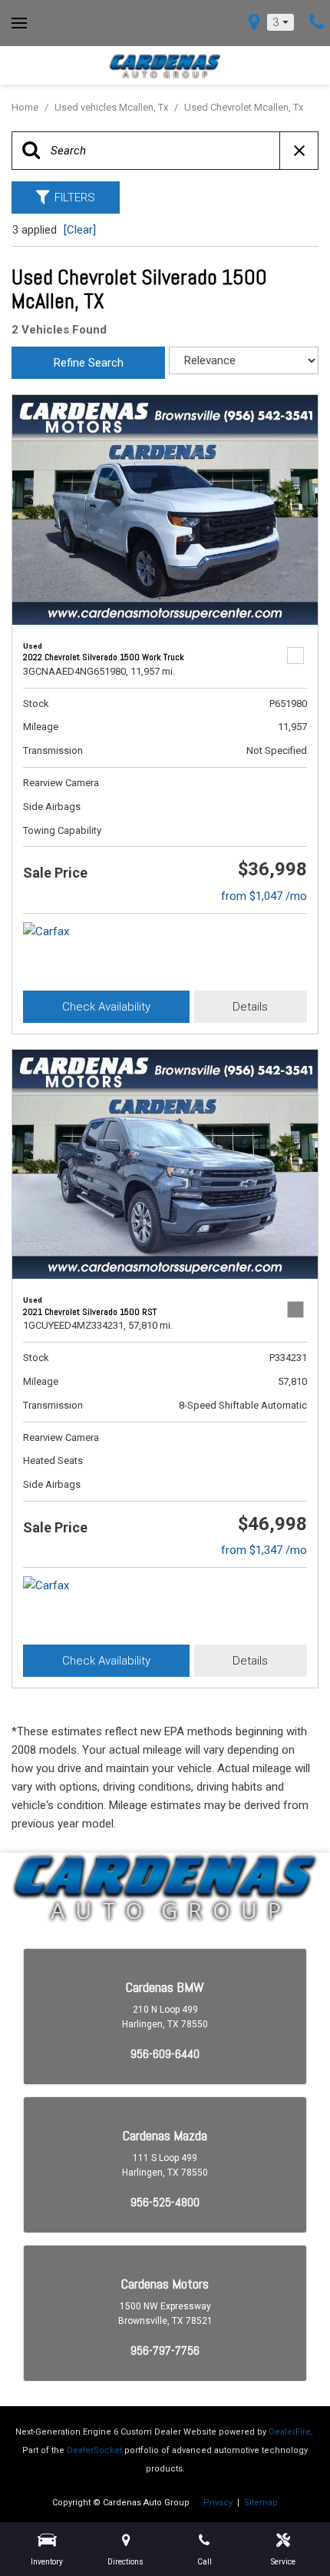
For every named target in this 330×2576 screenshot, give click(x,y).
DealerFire (290, 2432)
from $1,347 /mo (264, 1550)
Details (250, 1007)
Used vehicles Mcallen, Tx (112, 107)
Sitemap (261, 2503)
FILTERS (75, 198)
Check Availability (106, 1007)
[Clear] (80, 230)
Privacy (218, 2503)
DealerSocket (94, 2450)
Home (26, 107)
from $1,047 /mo (264, 896)
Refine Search (89, 363)
